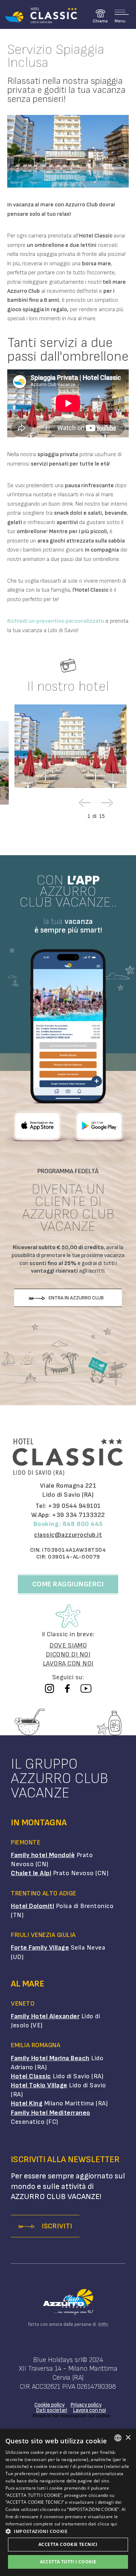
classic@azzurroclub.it (68, 1535)
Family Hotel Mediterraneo (51, 2113)
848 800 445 (83, 1524)
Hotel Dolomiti (32, 1906)
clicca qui (107, 2524)
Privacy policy (86, 2405)
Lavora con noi (89, 2410)
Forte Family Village (40, 1948)
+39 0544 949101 (74, 1506)
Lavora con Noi (68, 1664)
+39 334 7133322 (79, 1515)
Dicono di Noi (68, 1655)
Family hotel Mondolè (43, 1855)
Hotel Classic (31, 2076)
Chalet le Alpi (31, 1873)
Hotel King (27, 2103)
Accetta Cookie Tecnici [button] (68, 2544)
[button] (68, 2531)
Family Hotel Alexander (45, 2016)
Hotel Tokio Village (39, 2085)
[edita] (102, 2324)
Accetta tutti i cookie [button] (68, 2562)
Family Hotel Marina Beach (50, 2058)
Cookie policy (50, 2405)
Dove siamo (68, 1645)
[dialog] (68, 2502)
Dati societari (51, 2410)
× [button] (128, 2438)
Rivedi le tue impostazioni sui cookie (71, 2416)
